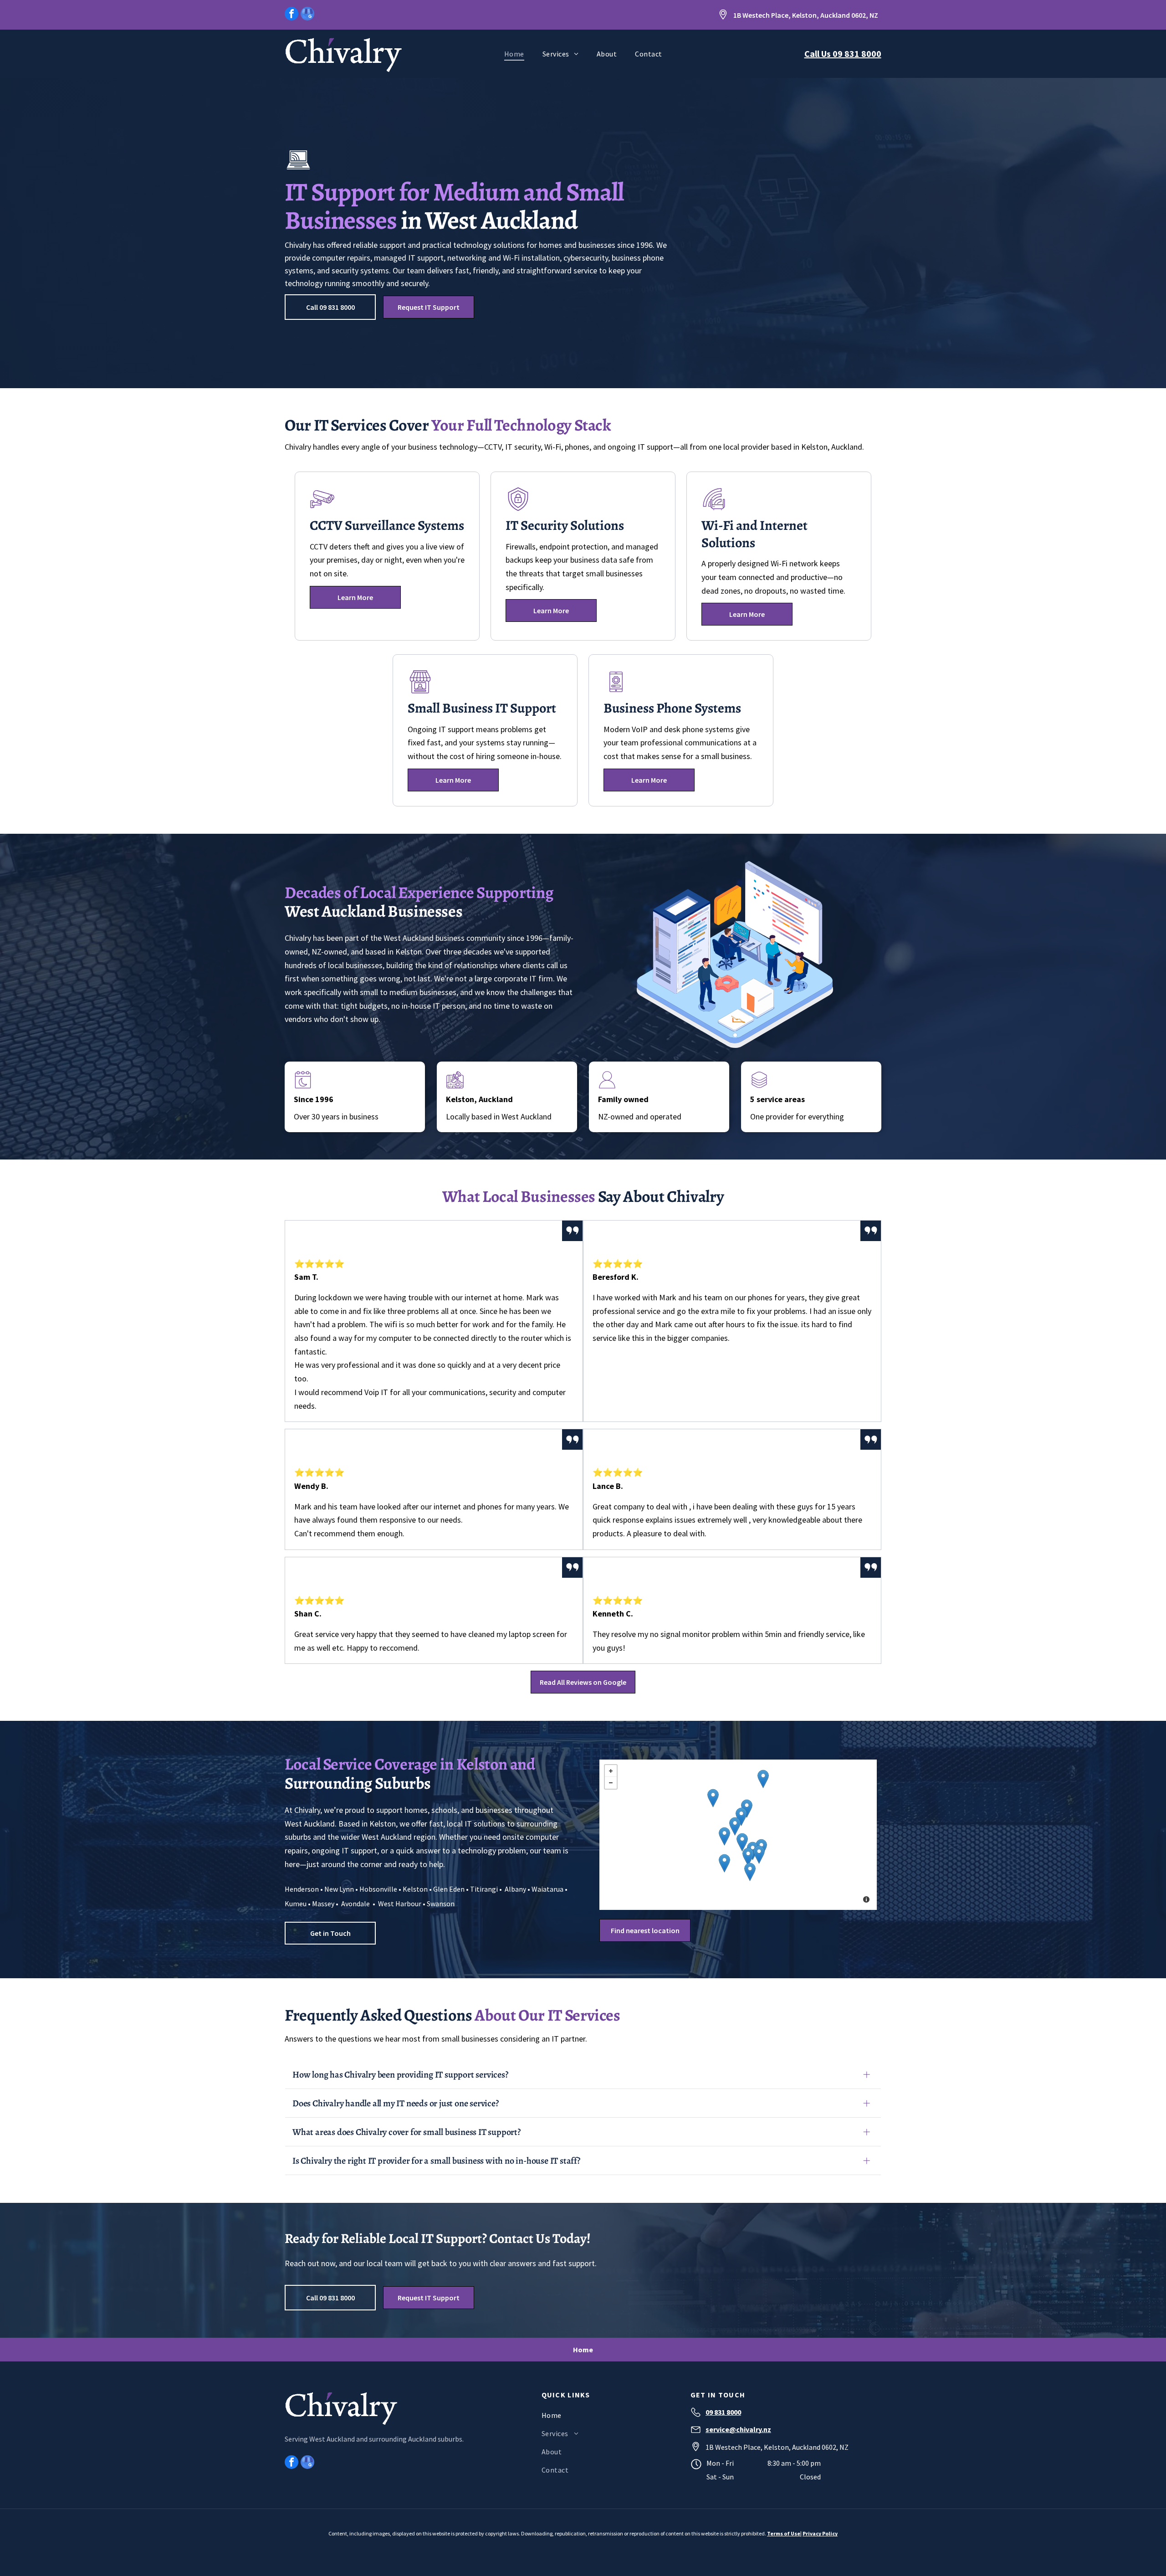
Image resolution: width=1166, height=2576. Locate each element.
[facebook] (291, 15)
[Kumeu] (713, 1798)
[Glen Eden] (748, 1857)
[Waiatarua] (724, 1863)
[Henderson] (742, 1842)
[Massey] (735, 1826)
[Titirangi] (750, 1872)
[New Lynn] (759, 1855)
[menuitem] (514, 54)
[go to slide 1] (735, 1035)
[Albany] (763, 1779)
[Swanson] (724, 1836)
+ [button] (615, 1769)
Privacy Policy (820, 2533)
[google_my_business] (307, 15)
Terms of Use (784, 2533)
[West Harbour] (741, 1817)
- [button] (616, 1781)
